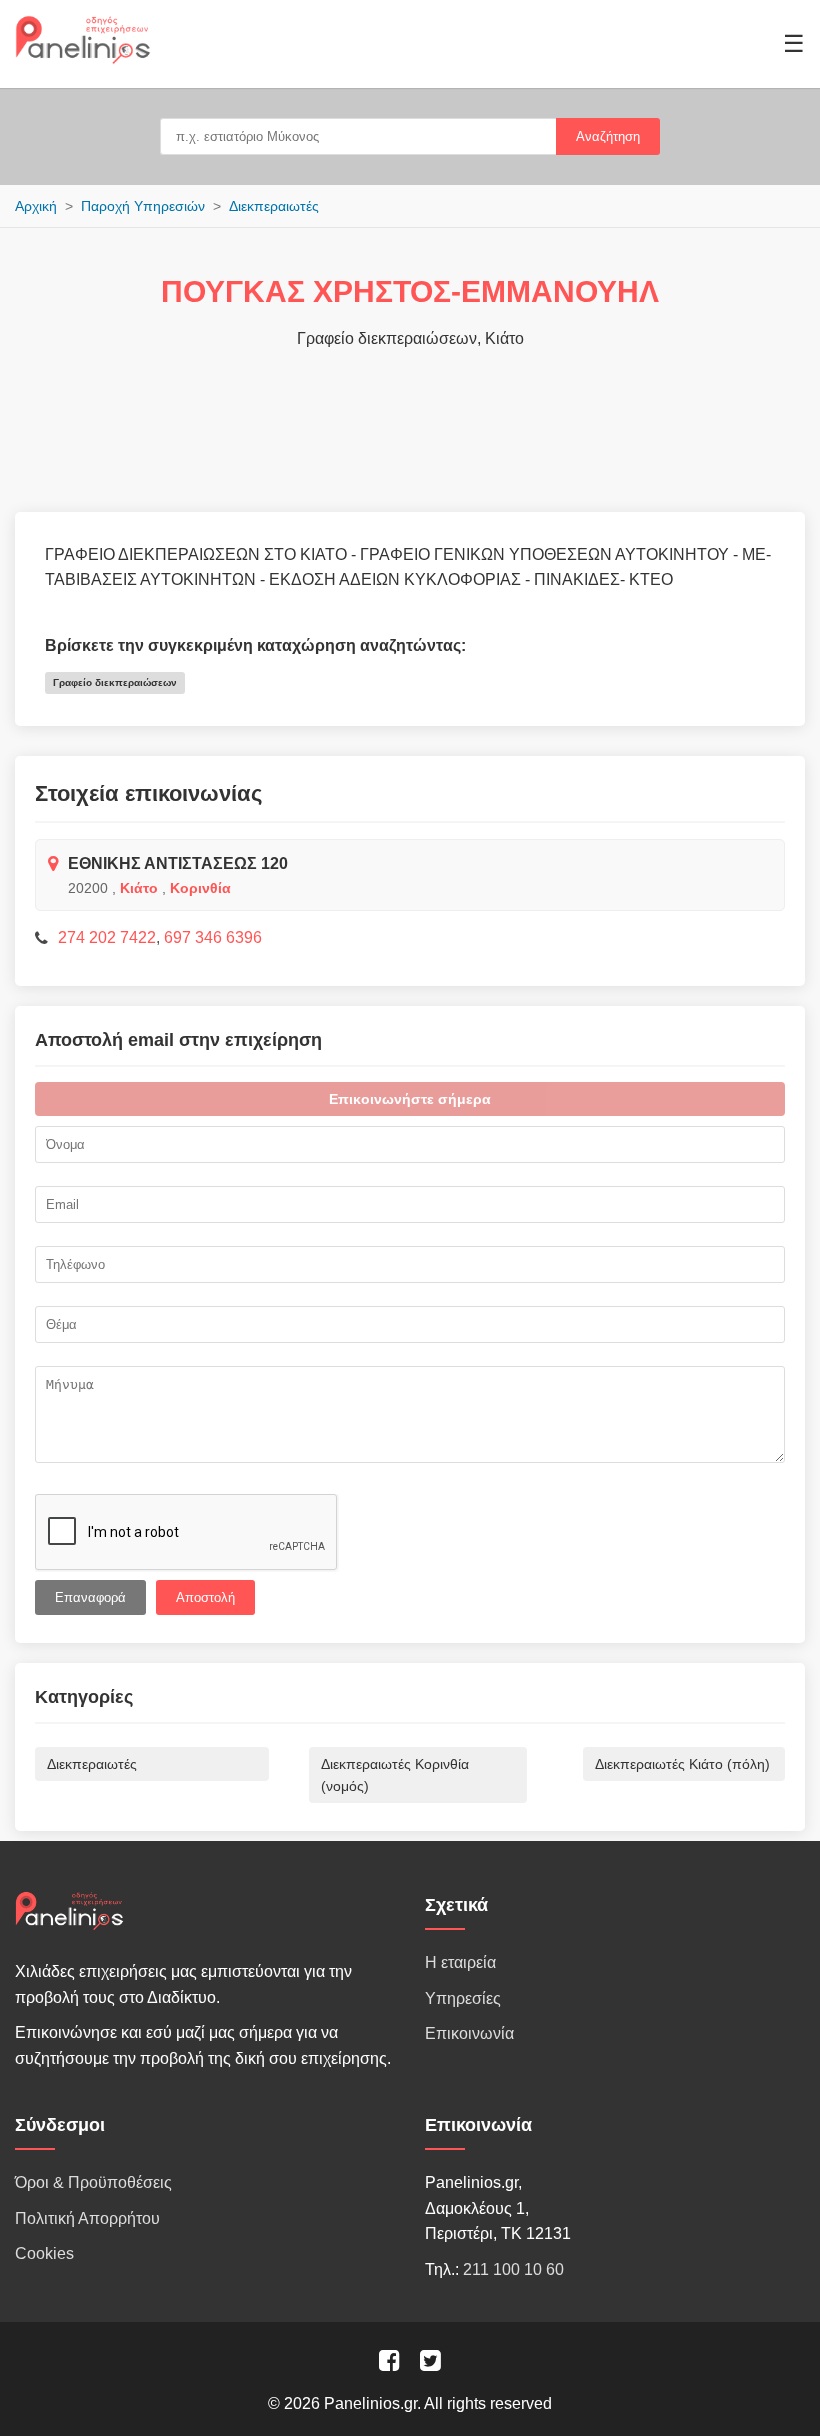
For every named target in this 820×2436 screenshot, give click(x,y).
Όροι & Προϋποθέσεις (93, 2182)
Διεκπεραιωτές (274, 206)
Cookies (44, 2253)
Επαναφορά (90, 1597)
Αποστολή (205, 1597)
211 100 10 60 (513, 2269)
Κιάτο (139, 888)
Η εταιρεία (460, 1962)
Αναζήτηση (608, 136)
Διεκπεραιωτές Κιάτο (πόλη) (682, 1764)
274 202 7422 (107, 937)
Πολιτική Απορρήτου (87, 2218)
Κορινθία (200, 888)
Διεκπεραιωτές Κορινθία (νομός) (395, 1775)
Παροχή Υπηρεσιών (143, 206)
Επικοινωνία (469, 2033)
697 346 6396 (213, 937)
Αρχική (36, 206)
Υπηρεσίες (463, 1998)
